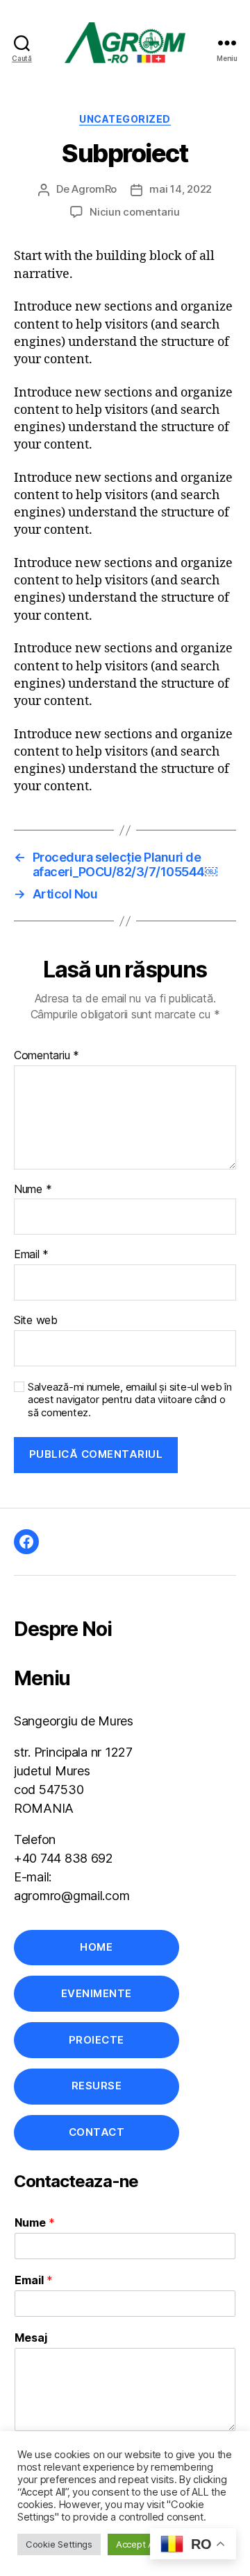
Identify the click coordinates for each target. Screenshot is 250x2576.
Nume (33, 1190)
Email (31, 1255)
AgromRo (94, 189)
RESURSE (97, 2086)
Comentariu (47, 1056)
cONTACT (97, 2132)
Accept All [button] (137, 2544)
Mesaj (31, 2338)
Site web (36, 1321)
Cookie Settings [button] (59, 2544)
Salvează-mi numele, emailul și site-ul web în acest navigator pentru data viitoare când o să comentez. (130, 1400)
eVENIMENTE (97, 1993)
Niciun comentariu (135, 212)
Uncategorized (125, 119)
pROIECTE (97, 2040)
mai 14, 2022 (181, 189)
